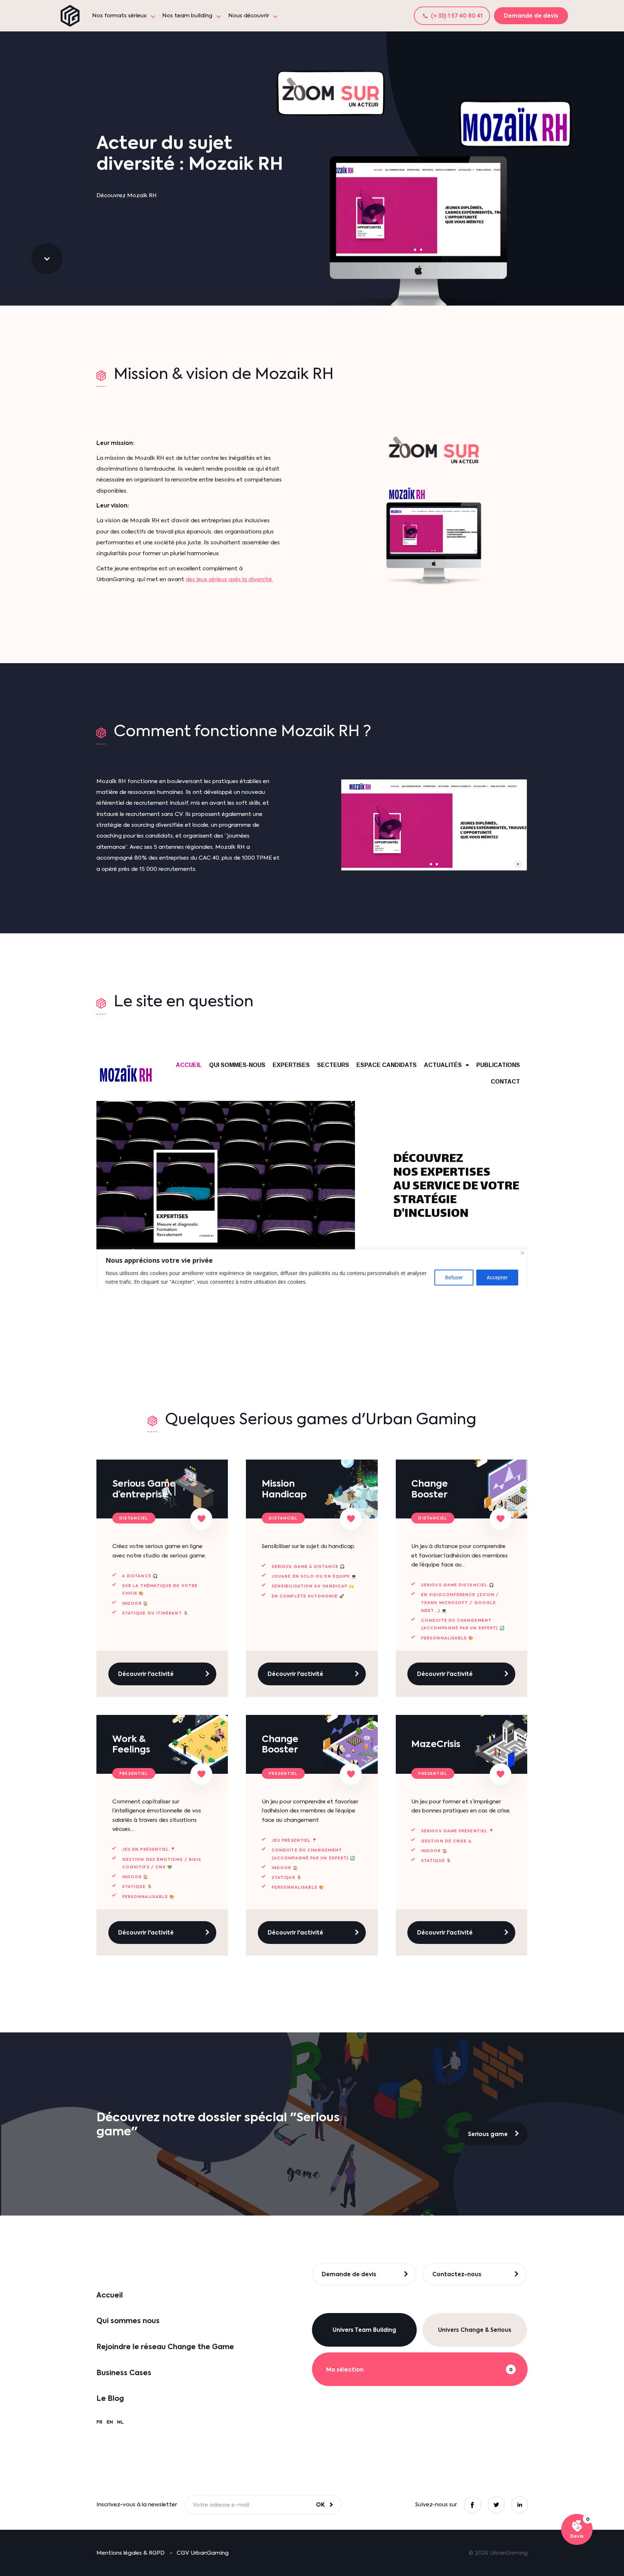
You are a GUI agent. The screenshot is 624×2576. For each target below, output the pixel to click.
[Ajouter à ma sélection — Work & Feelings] (201, 1774)
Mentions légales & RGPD (131, 2553)
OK (320, 2504)
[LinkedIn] (519, 2505)
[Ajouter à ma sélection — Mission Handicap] (351, 1519)
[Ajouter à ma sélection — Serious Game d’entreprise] (201, 1519)
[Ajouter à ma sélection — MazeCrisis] (501, 1774)
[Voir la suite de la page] (47, 259)
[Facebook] (473, 2505)
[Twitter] (496, 2505)
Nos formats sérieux (119, 16)
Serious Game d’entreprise (144, 1489)
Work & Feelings (131, 1744)
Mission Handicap (284, 1489)
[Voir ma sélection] (577, 2530)
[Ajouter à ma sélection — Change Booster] (501, 1519)
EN (110, 2422)
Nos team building (187, 16)
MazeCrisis (436, 1744)
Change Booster (430, 1489)
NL (120, 2422)
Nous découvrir (249, 16)
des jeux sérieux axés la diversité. (229, 579)
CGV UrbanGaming (203, 2553)
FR (99, 2422)
